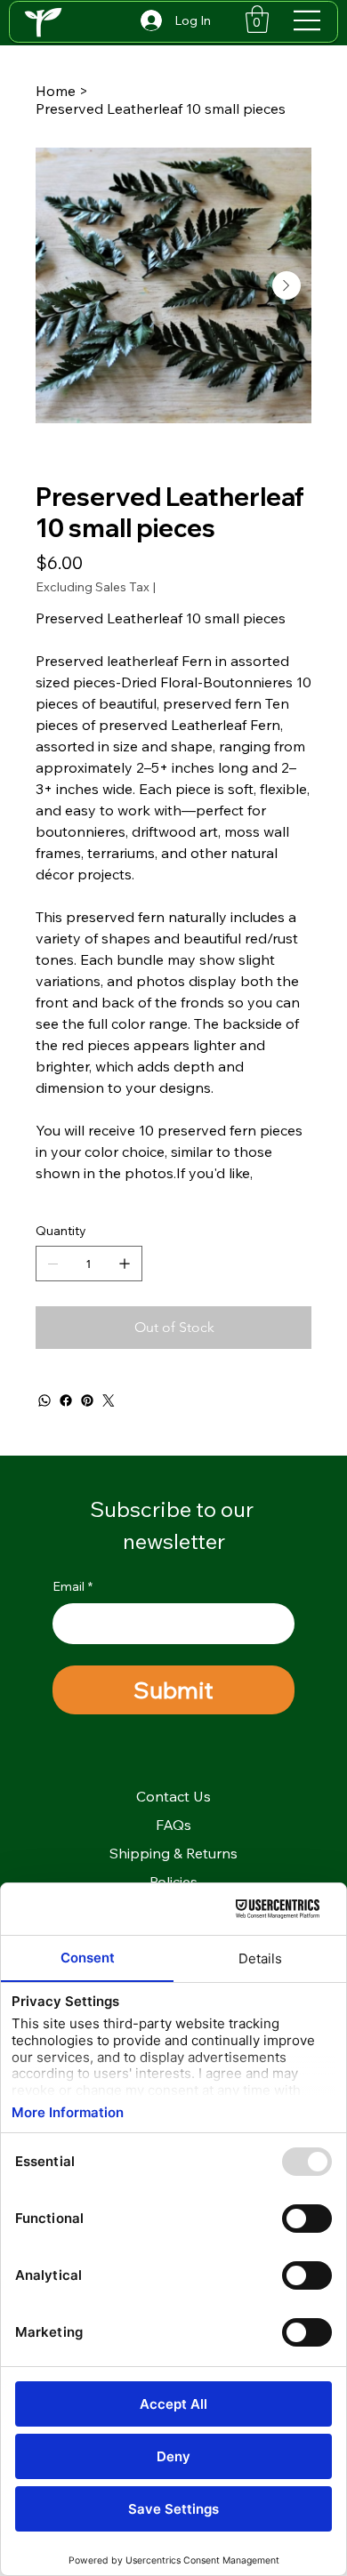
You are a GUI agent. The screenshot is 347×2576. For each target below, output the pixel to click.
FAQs (173, 1825)
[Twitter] (109, 1400)
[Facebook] (66, 1400)
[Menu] (308, 20)
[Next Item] (286, 285)
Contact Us (173, 1796)
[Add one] (125, 1264)
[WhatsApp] (44, 1400)
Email (73, 1586)
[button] (257, 19)
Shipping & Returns (173, 1853)
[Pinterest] (87, 1400)
